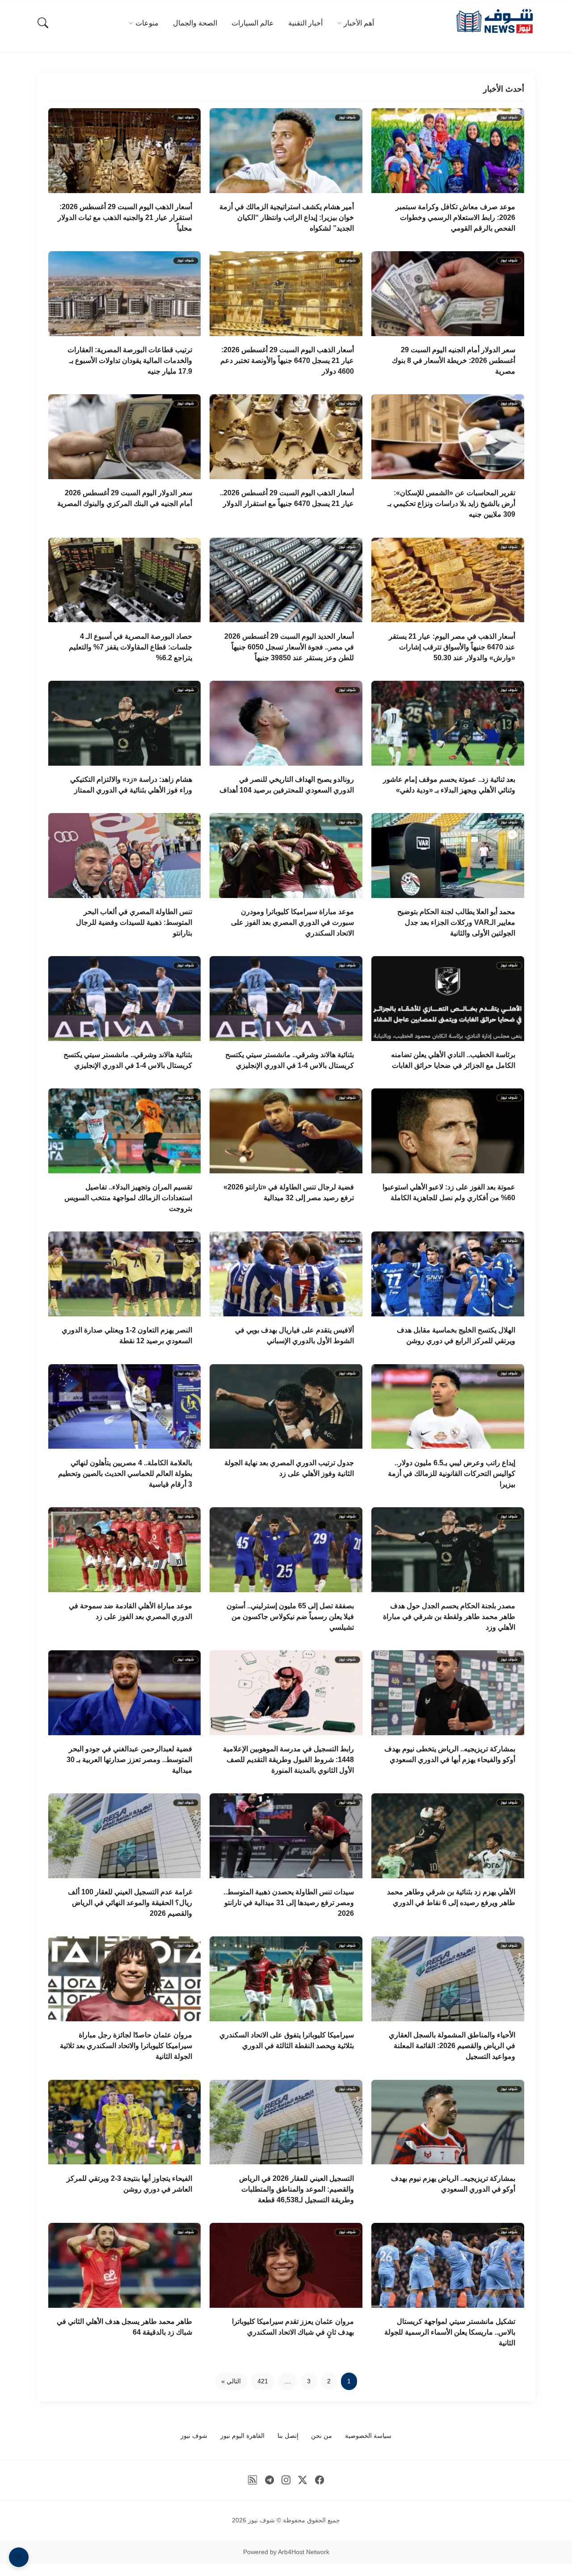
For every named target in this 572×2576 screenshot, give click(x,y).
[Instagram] (286, 2480)
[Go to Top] (19, 2557)
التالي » (231, 2381)
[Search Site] (43, 23)
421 (263, 2381)
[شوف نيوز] (494, 21)
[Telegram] (269, 2480)
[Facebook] (320, 2480)
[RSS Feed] (253, 2480)
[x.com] (303, 2480)
